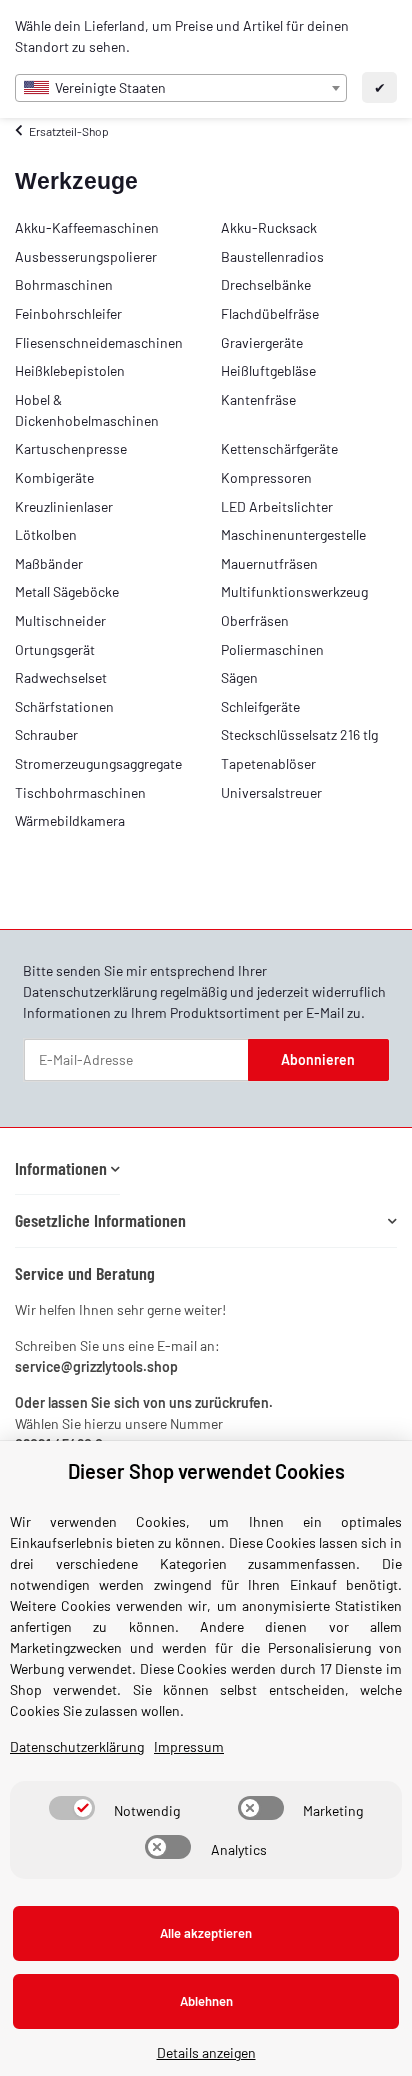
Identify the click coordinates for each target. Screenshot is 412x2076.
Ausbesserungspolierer (86, 256)
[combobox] (181, 88)
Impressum (189, 1746)
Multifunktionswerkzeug (294, 591)
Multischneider (60, 620)
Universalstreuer (271, 792)
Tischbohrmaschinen (80, 792)
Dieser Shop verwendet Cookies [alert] (206, 1471)
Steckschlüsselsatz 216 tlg (299, 734)
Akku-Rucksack (269, 227)
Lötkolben (46, 534)
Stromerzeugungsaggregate (98, 763)
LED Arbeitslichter (277, 506)
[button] (67, 1168)
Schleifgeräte (260, 706)
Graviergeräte (262, 342)
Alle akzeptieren (206, 1933)
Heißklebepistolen (70, 370)
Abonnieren (318, 1059)
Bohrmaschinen (64, 284)
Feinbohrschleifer (68, 313)
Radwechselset (61, 677)
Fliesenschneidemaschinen (99, 342)
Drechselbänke (266, 284)
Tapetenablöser (268, 763)
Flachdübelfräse (270, 313)
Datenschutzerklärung (90, 991)
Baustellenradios (272, 256)
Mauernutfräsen (269, 563)
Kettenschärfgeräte (279, 448)
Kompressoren (266, 477)
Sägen (239, 677)
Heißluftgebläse (268, 370)
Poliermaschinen (272, 649)
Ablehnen (206, 2001)
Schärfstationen (64, 706)
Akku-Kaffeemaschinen (87, 227)
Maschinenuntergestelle (293, 534)
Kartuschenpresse (71, 448)
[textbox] (181, 88)
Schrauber (46, 734)
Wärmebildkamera (70, 820)
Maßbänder (49, 563)
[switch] (72, 1808)
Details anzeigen (206, 2052)
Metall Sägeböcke (67, 591)
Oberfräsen (255, 620)
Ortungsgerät (55, 649)
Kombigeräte (54, 477)
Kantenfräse (258, 399)
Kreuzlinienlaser (64, 506)
